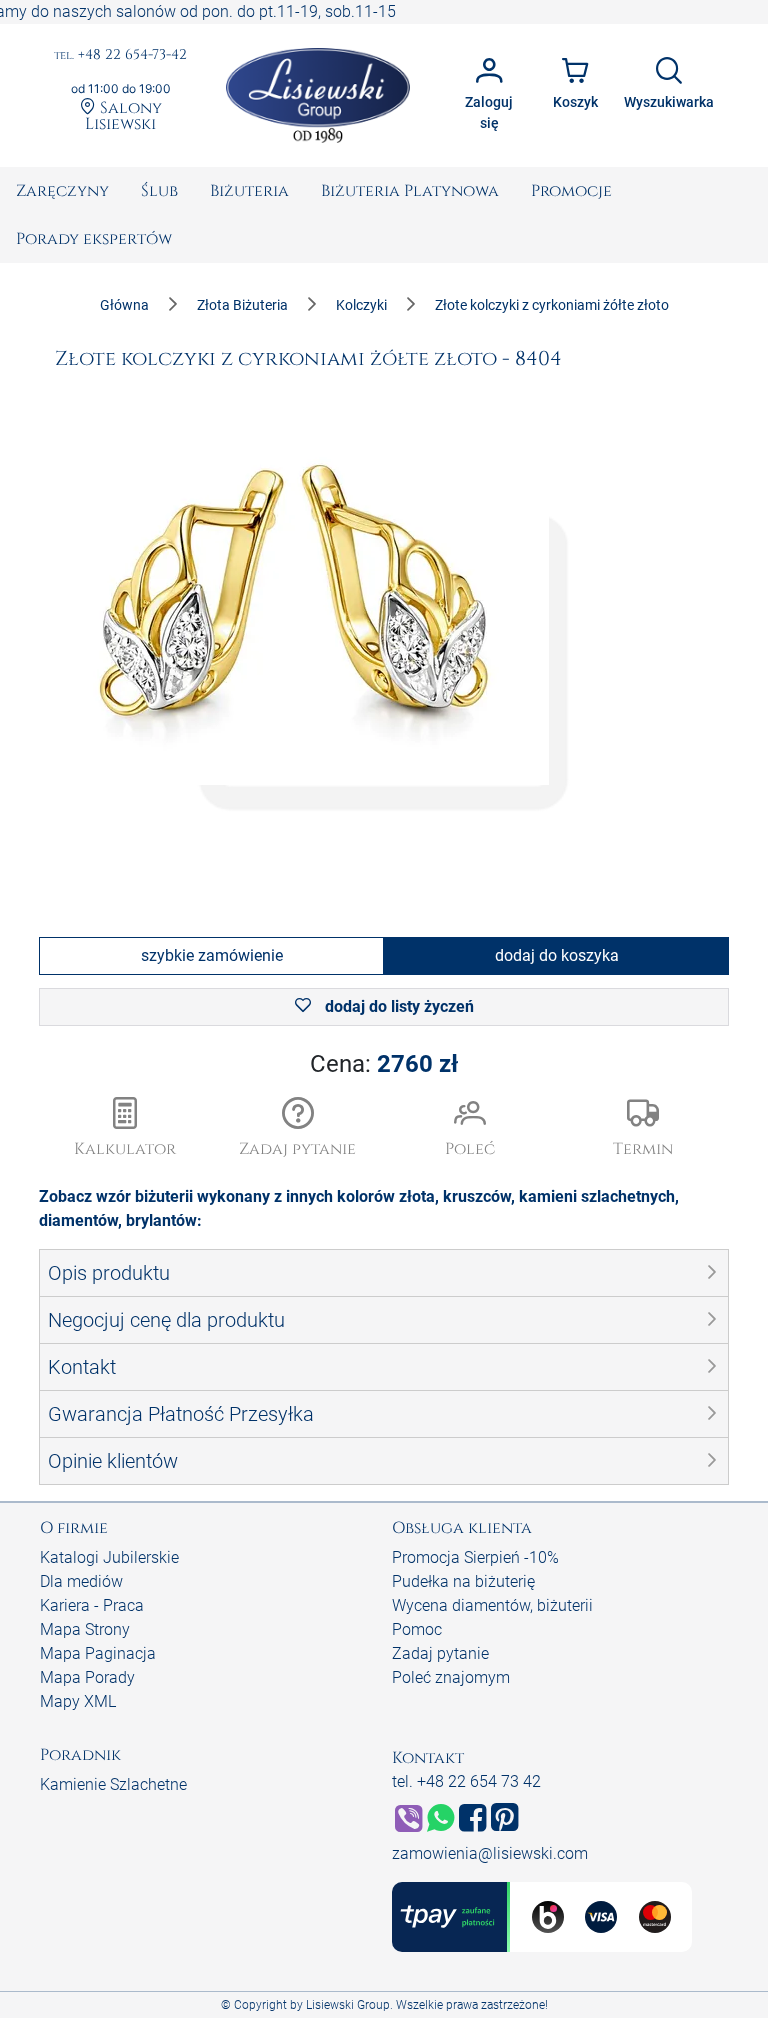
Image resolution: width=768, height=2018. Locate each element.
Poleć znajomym (451, 1677)
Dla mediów (81, 1581)
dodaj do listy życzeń (397, 1006)
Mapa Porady (87, 1677)
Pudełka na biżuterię (463, 1581)
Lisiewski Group (348, 2005)
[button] (298, 1129)
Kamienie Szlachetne (113, 1784)
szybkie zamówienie (212, 955)
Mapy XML (78, 1701)
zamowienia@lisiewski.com (490, 1853)
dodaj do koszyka (557, 955)
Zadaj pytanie (440, 1653)
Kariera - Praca (92, 1605)
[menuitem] (62, 191)
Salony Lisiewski (123, 115)
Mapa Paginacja (98, 1653)
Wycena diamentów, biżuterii (492, 1605)
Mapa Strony (85, 1629)
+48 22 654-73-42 (120, 55)
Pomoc (417, 1629)
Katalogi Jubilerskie (109, 1557)
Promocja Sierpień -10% (475, 1557)
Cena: (384, 1064)
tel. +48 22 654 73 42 (466, 1781)
